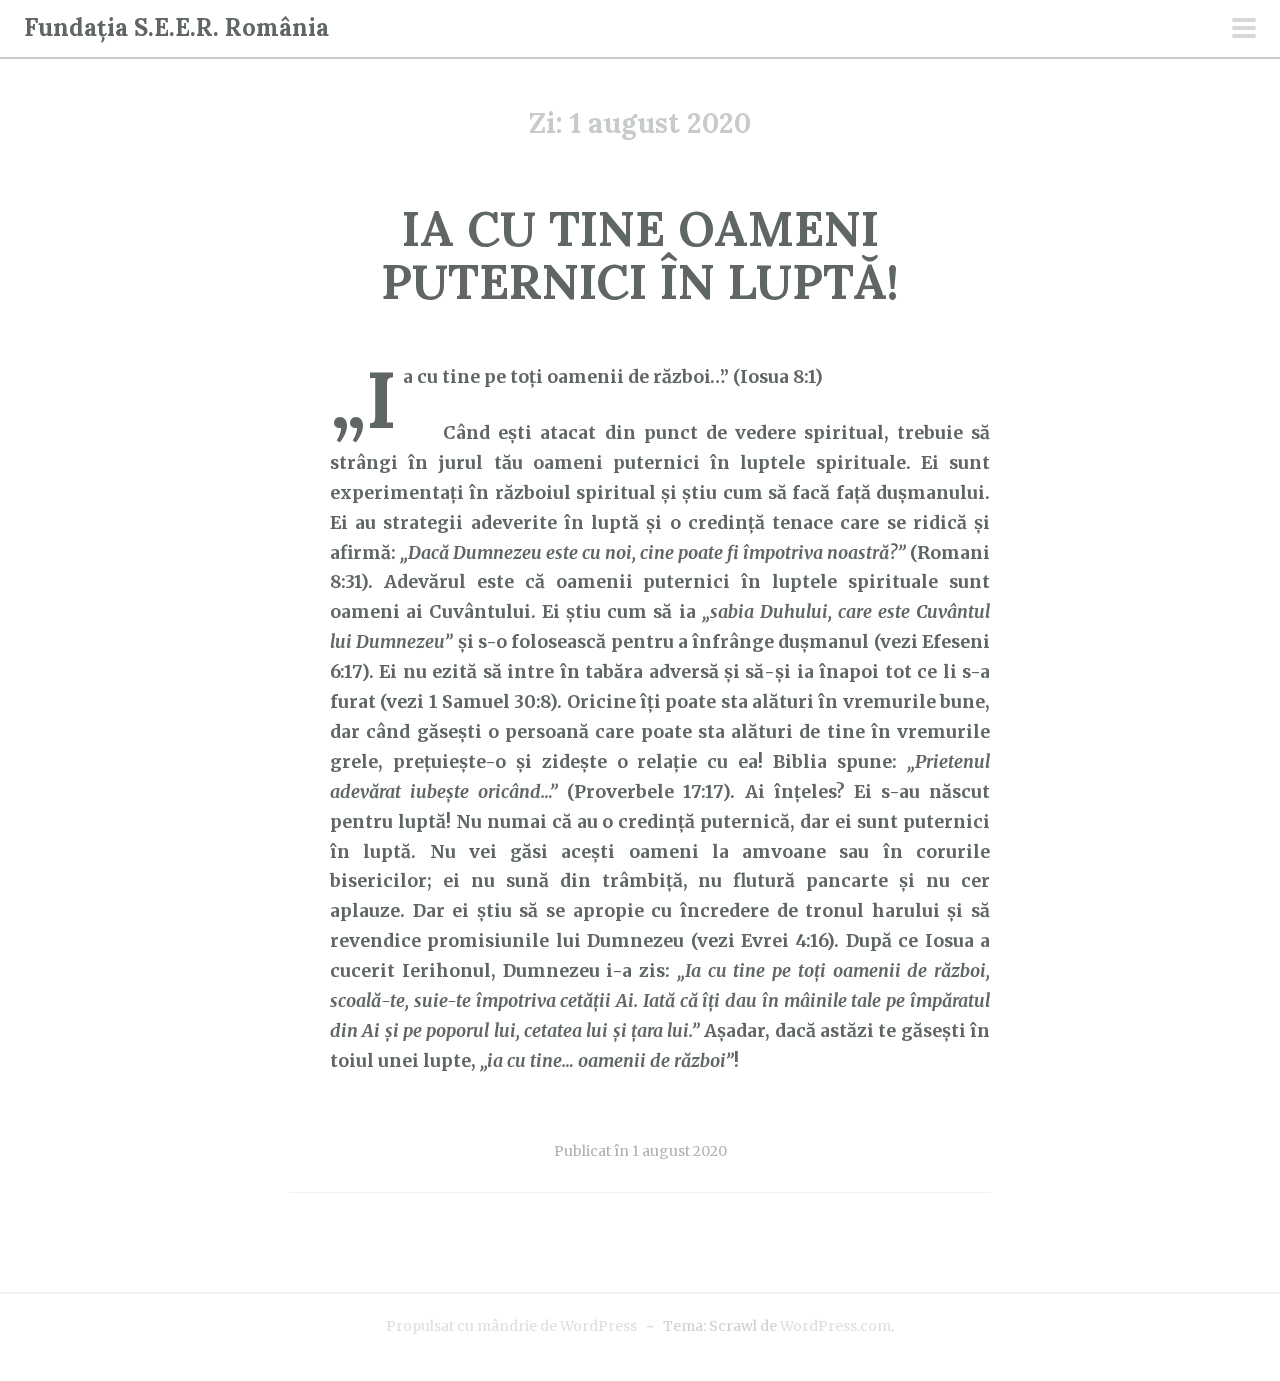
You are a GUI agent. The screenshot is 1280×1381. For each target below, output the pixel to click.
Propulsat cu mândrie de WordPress (511, 1326)
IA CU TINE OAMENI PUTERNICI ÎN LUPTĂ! (640, 255)
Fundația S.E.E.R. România (176, 27)
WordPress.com (835, 1326)
